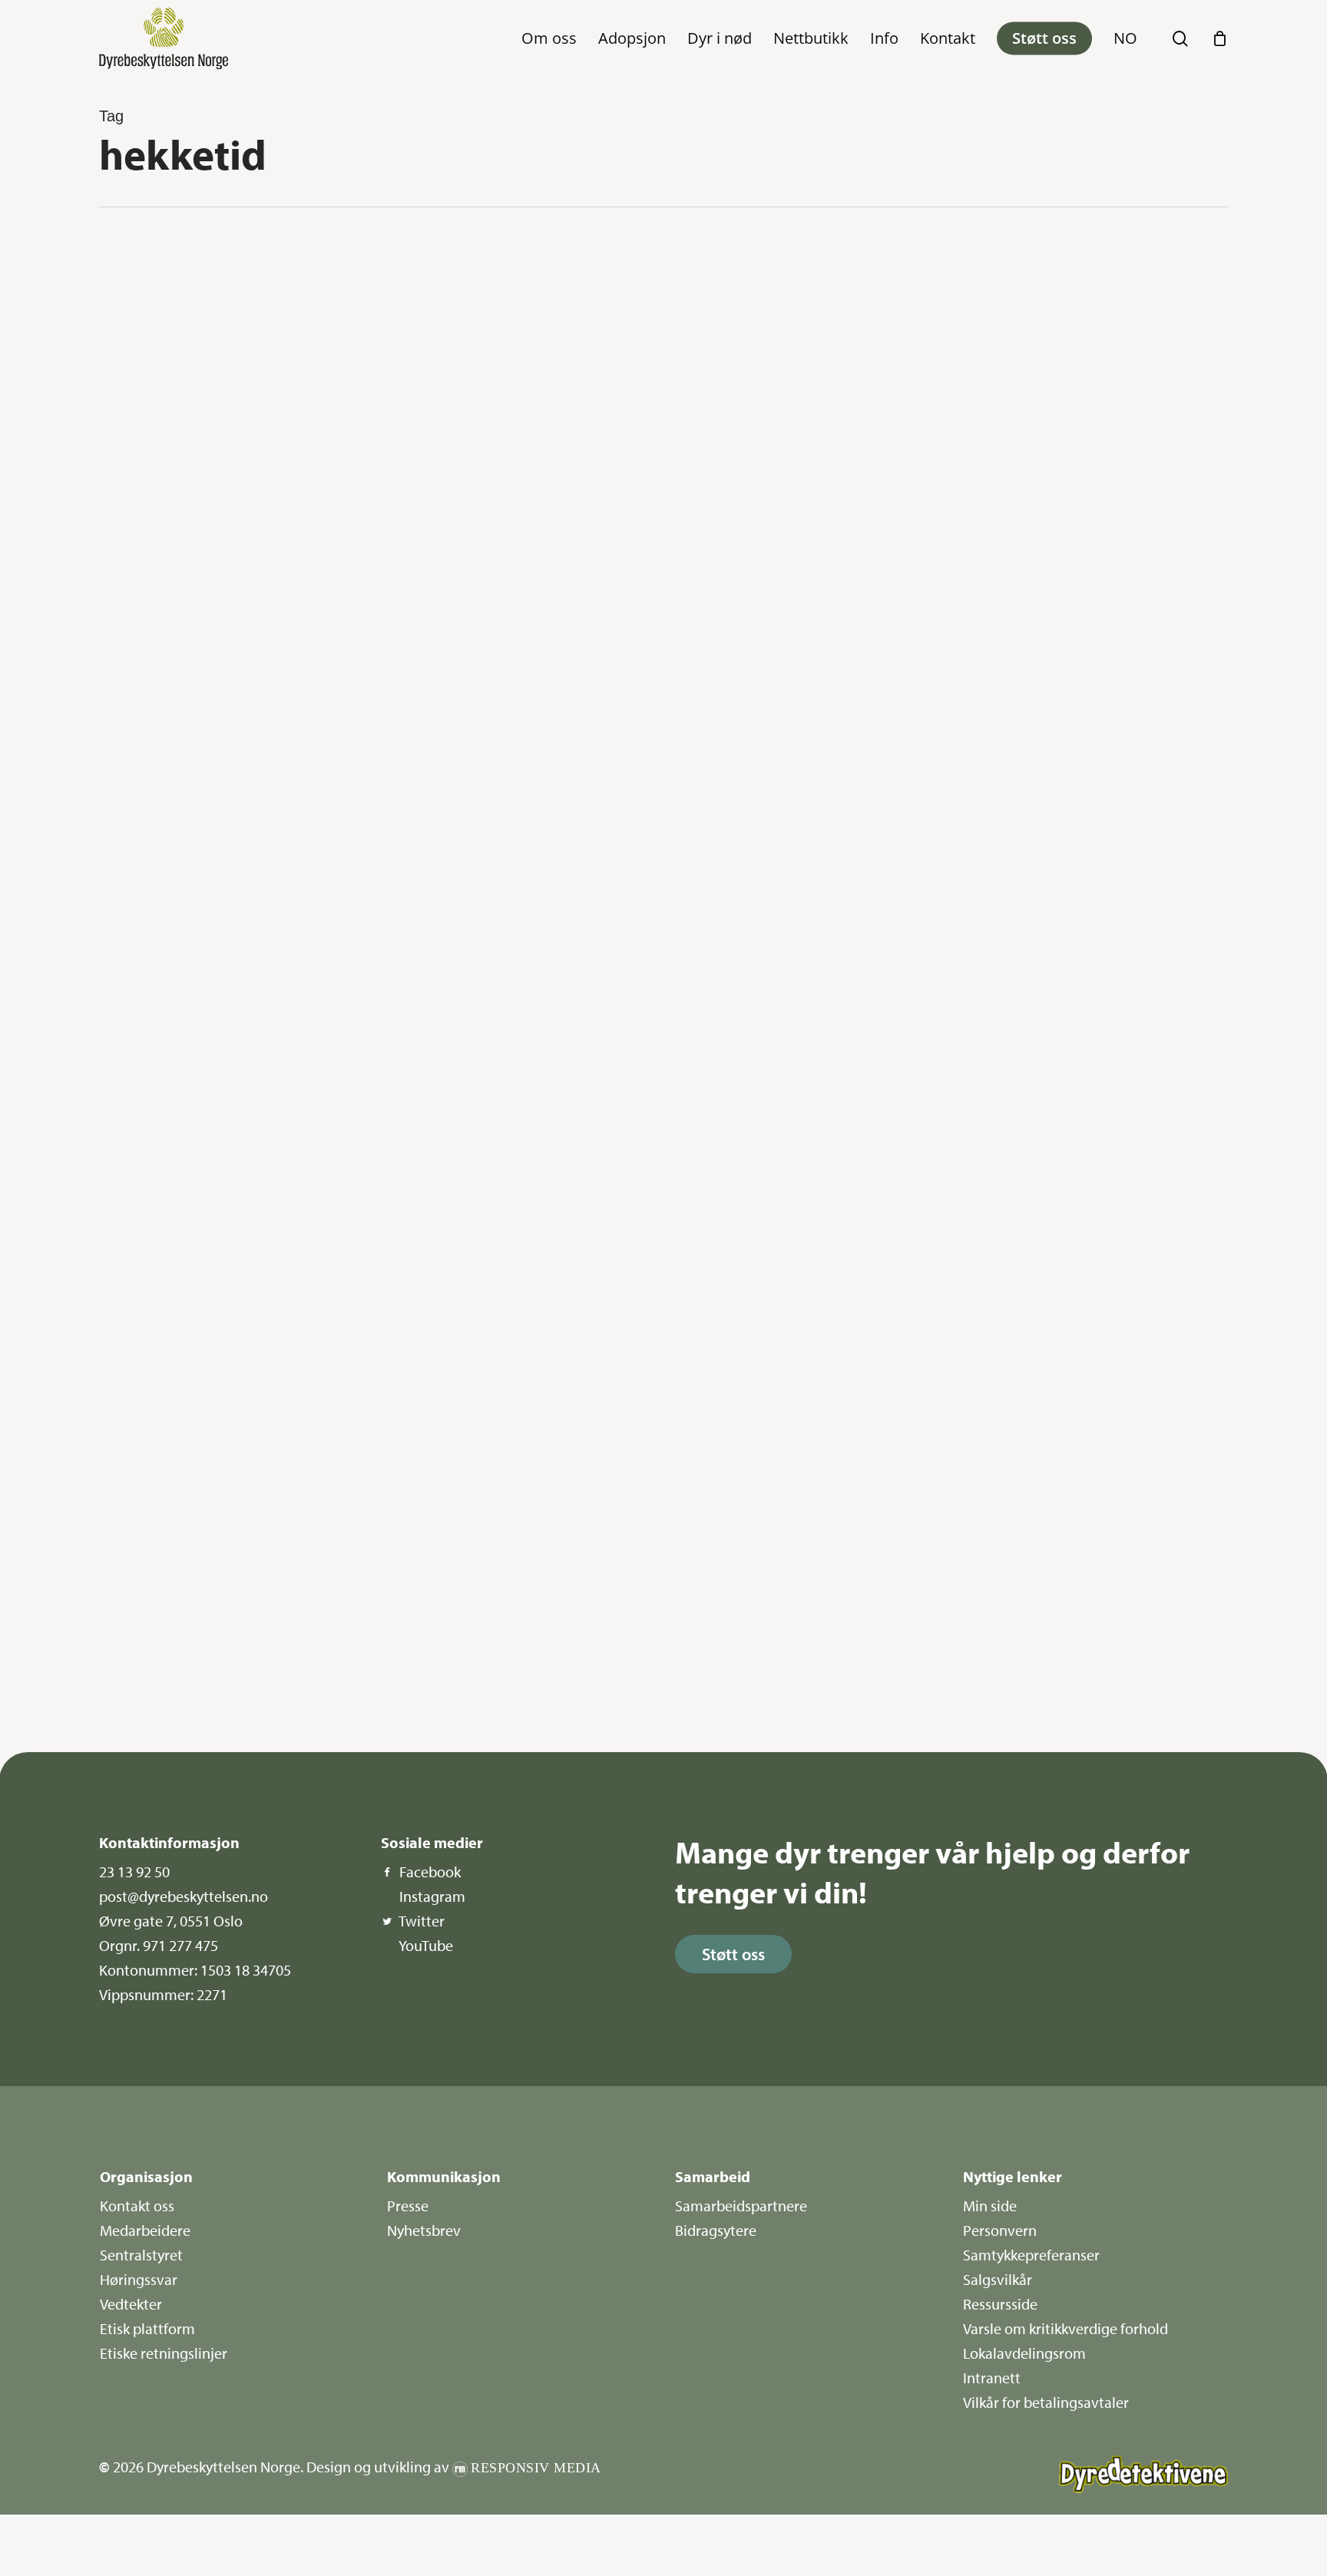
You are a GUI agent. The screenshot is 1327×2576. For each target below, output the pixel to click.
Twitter (422, 1921)
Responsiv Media (536, 2468)
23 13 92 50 (134, 1872)
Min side (990, 2206)
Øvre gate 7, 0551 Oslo (171, 1921)
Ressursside (1000, 2304)
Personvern (1000, 2230)
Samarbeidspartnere (741, 2206)
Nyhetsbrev (424, 2230)
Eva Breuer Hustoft (167, 773)
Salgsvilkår (998, 2279)
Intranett (992, 2378)
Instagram (432, 1896)
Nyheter (154, 263)
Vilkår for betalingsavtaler (1046, 2402)
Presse (408, 2206)
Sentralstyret (141, 2255)
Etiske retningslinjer (164, 2353)
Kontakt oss (137, 2206)
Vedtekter (131, 2304)
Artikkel (154, 1420)
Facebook (430, 1872)
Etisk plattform (147, 2328)
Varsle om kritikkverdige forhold (1066, 2328)
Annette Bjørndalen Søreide (185, 1376)
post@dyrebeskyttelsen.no (184, 1896)
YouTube (426, 1945)
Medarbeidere (145, 2230)
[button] (733, 1954)
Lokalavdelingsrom (1024, 2353)
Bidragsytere (716, 2230)
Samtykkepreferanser (1031, 2255)
